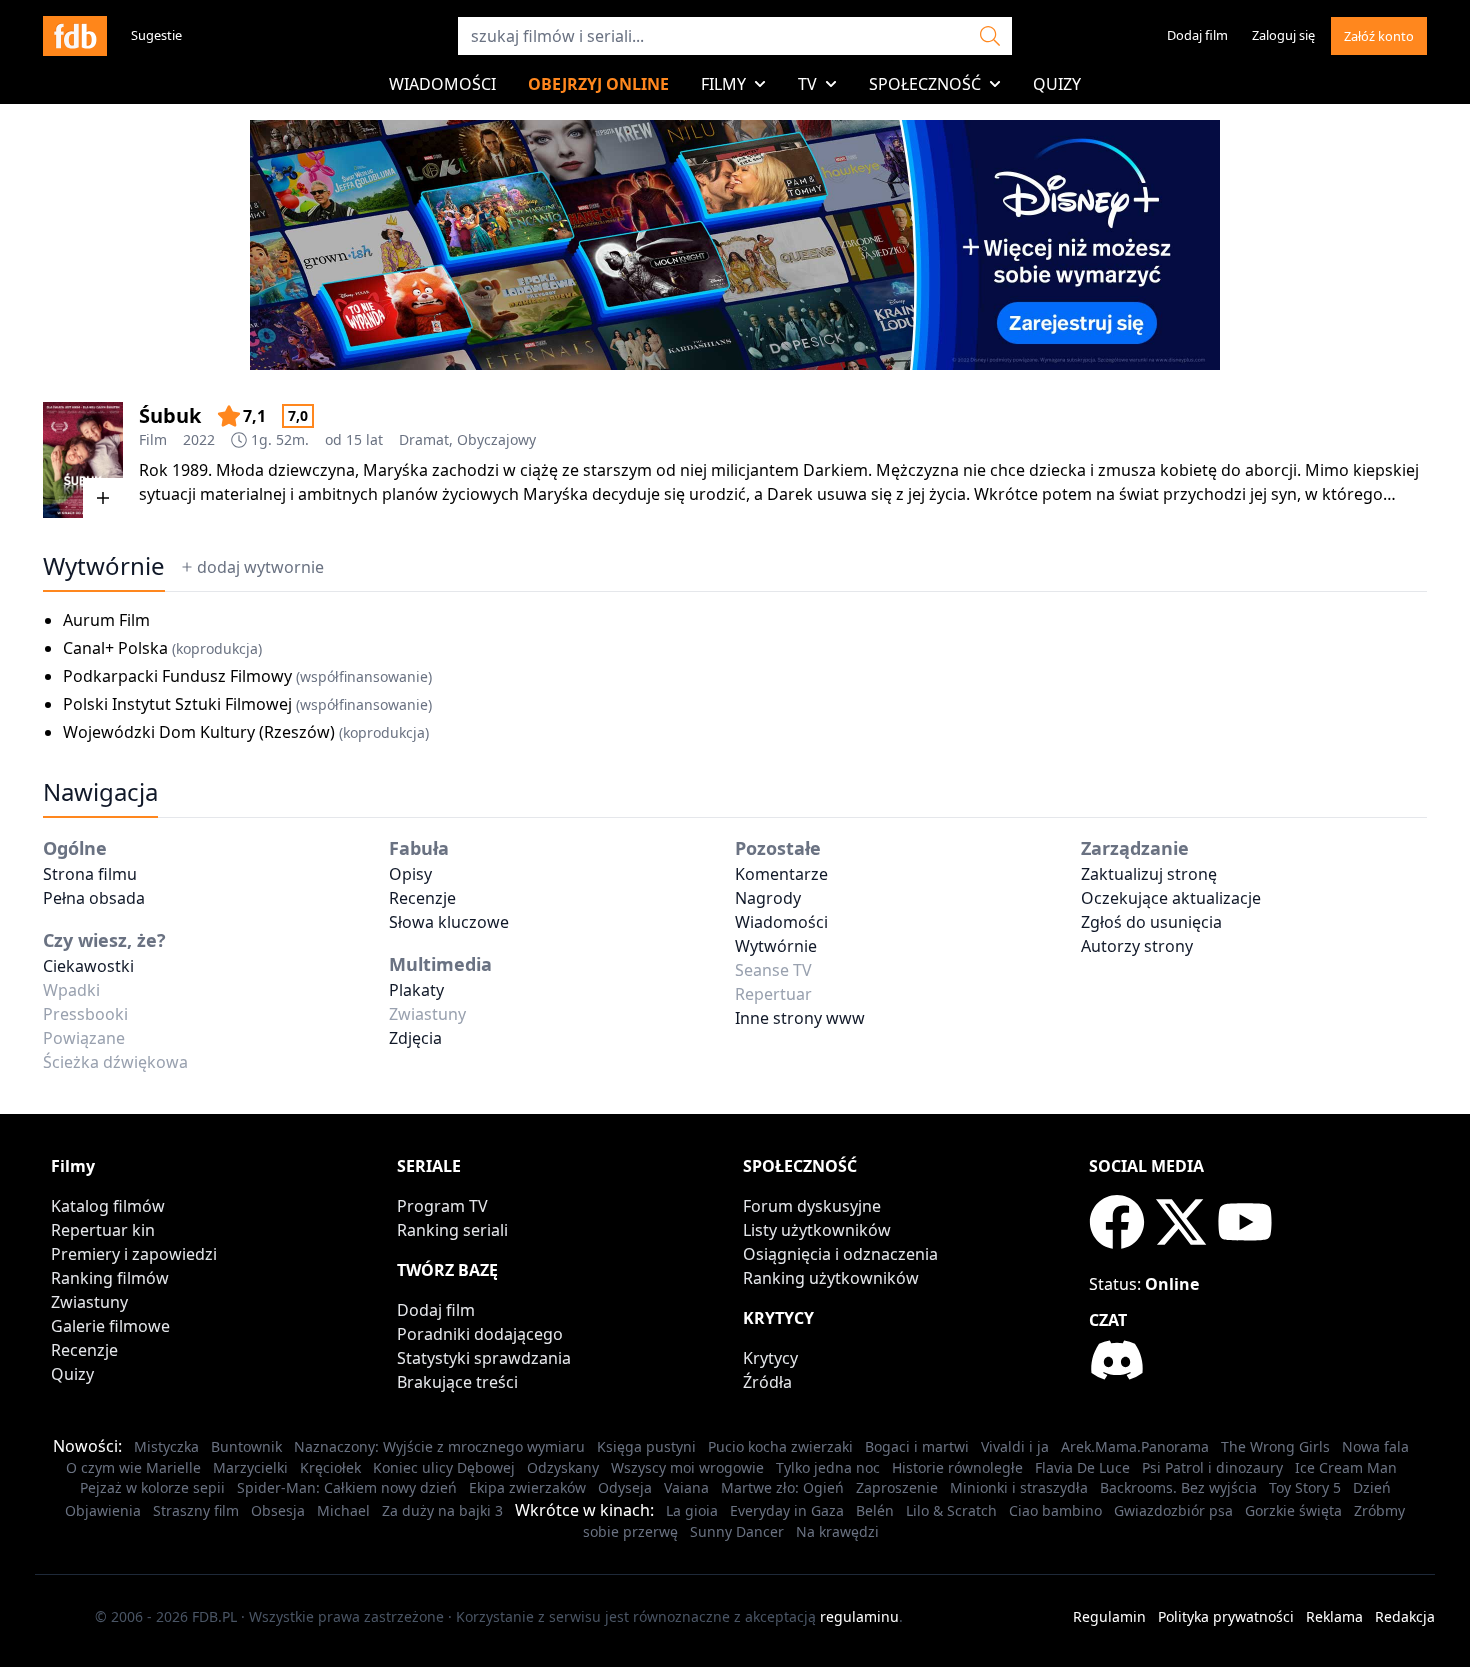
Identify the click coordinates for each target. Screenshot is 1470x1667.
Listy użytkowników (817, 1230)
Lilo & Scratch (951, 1510)
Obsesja (278, 1510)
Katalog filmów (108, 1206)
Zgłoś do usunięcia (1151, 922)
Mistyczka (166, 1446)
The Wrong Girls (1275, 1446)
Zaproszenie (897, 1487)
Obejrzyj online (598, 84)
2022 (199, 439)
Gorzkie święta (1293, 1510)
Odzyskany (563, 1467)
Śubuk (170, 415)
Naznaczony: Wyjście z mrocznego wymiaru (439, 1446)
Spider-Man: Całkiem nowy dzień (347, 1487)
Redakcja (1405, 1616)
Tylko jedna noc (828, 1467)
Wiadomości (442, 84)
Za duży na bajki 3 (442, 1510)
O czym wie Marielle (133, 1467)
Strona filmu (90, 874)
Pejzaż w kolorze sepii (152, 1487)
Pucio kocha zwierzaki (780, 1446)
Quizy (1057, 84)
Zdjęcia (415, 1038)
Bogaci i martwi (917, 1446)
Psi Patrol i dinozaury (1212, 1467)
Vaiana (686, 1487)
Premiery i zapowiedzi (134, 1254)
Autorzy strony (1137, 946)
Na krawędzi (837, 1531)
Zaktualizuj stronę (1149, 874)
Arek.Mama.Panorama (1135, 1446)
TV (807, 84)
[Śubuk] (83, 460)
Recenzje (422, 898)
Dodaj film (1197, 35)
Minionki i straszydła (1019, 1487)
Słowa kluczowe (449, 922)
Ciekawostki (88, 966)
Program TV (442, 1206)
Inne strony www (800, 1018)
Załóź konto (1379, 36)
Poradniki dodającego (480, 1334)
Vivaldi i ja (1015, 1446)
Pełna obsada (94, 898)
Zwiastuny (89, 1302)
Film (153, 439)
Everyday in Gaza (787, 1510)
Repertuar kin (103, 1230)
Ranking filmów (110, 1278)
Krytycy (770, 1358)
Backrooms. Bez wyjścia (1178, 1487)
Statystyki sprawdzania (484, 1358)
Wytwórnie (776, 946)
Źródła (767, 1382)
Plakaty (416, 990)
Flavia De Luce (1082, 1467)
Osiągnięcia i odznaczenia (840, 1254)
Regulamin (1109, 1616)
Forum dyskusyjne (812, 1206)
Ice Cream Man (1346, 1467)
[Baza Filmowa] (75, 36)
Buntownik (246, 1446)
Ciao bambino (1055, 1510)
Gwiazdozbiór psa (1173, 1510)
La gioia (692, 1510)
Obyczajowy (496, 439)
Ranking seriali (452, 1230)
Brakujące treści (457, 1382)
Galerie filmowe (110, 1326)
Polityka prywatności (1226, 1616)
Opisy (410, 874)
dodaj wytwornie (260, 567)
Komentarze (781, 874)
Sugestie (156, 35)
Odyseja (625, 1487)
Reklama (1334, 1616)
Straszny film (196, 1510)
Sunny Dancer (737, 1531)
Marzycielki (250, 1467)
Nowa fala (1375, 1446)
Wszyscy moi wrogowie (687, 1467)
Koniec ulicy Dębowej (444, 1467)
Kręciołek (330, 1467)
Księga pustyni (646, 1446)
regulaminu (859, 1616)
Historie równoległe (957, 1467)
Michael (343, 1510)
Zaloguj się (1283, 35)
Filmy (723, 84)
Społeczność (925, 84)
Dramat (424, 439)
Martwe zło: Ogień (782, 1487)
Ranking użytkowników (831, 1278)
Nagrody (768, 898)
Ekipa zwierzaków (527, 1487)
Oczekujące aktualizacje (1171, 898)
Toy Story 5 (1305, 1487)
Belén (875, 1510)
